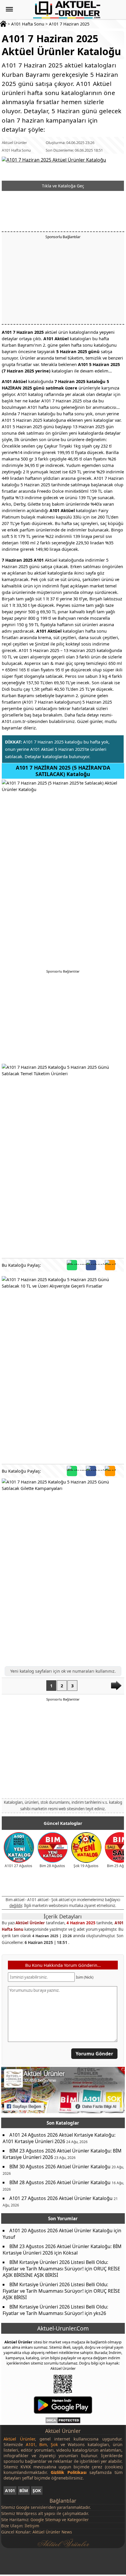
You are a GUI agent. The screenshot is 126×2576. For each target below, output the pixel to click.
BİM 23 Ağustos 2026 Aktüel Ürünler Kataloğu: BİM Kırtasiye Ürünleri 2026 (62, 2154)
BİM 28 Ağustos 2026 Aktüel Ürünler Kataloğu (60, 2182)
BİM (24, 2491)
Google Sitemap (46, 2520)
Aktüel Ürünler (14, 143)
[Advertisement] (63, 281)
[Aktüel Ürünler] (67, 10)
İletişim (32, 2526)
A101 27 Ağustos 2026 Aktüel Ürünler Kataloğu (61, 2198)
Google (23, 2507)
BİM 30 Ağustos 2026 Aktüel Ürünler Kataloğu (60, 2166)
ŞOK (37, 2491)
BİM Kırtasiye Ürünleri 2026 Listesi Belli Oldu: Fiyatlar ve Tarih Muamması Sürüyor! (55, 2265)
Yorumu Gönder (95, 2054)
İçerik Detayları (63, 1916)
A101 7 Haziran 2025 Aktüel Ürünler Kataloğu (61, 45)
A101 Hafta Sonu (28, 24)
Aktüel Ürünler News (52, 2532)
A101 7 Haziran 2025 (69, 24)
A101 (10, 2491)
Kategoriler (78, 2520)
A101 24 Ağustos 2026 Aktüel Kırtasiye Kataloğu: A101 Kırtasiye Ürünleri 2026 (59, 2138)
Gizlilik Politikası (68, 2472)
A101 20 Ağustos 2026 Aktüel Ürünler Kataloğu (61, 2230)
